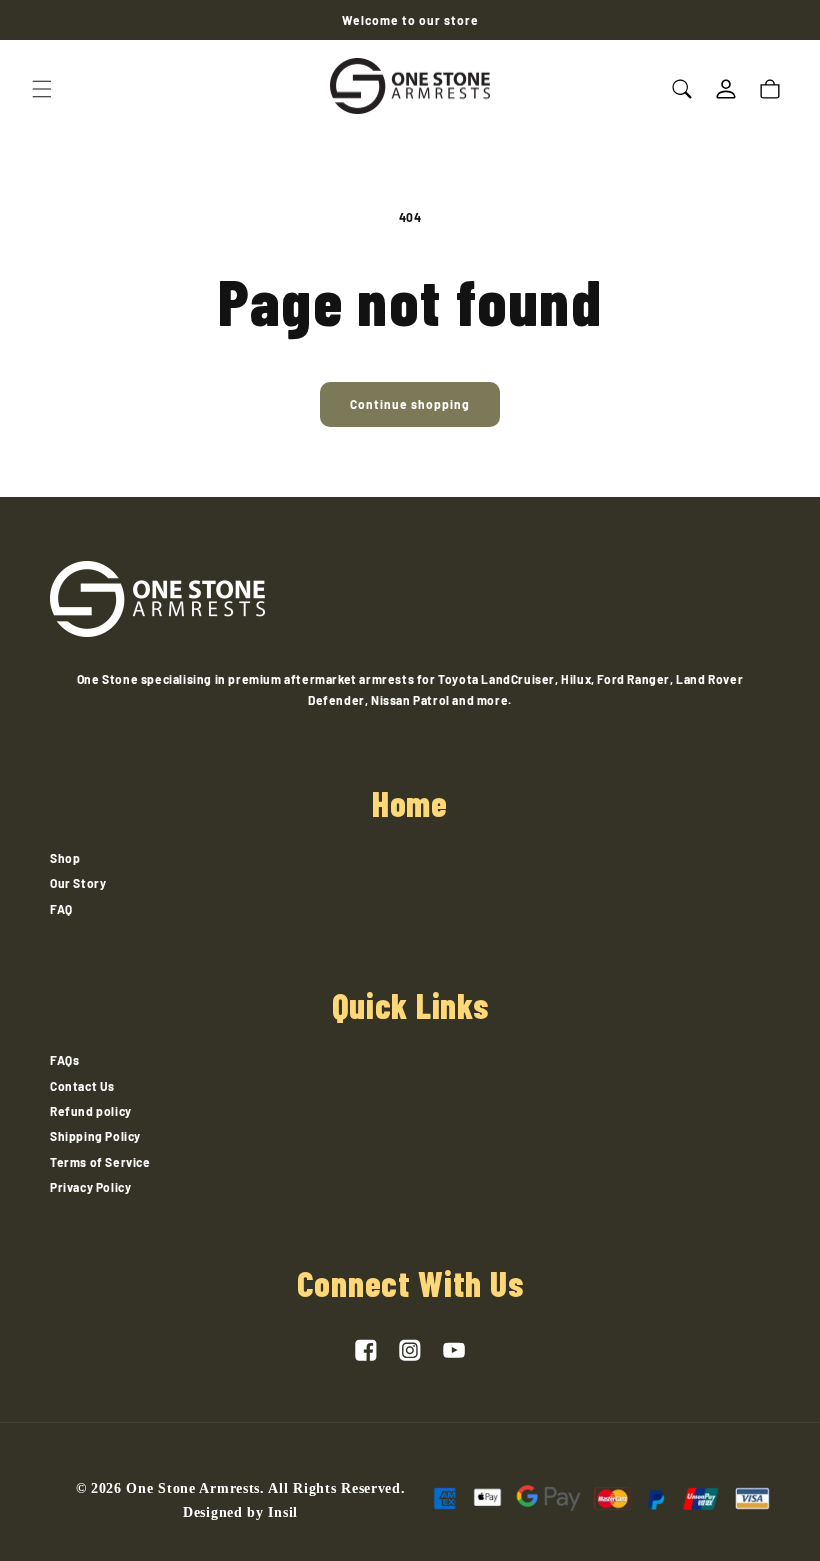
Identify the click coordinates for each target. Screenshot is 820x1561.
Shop (65, 858)
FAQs (64, 1060)
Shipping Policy (95, 1136)
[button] (42, 89)
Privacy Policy (90, 1187)
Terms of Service (100, 1162)
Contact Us (82, 1086)
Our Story (78, 883)
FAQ (61, 909)
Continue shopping (410, 404)
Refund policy (91, 1111)
